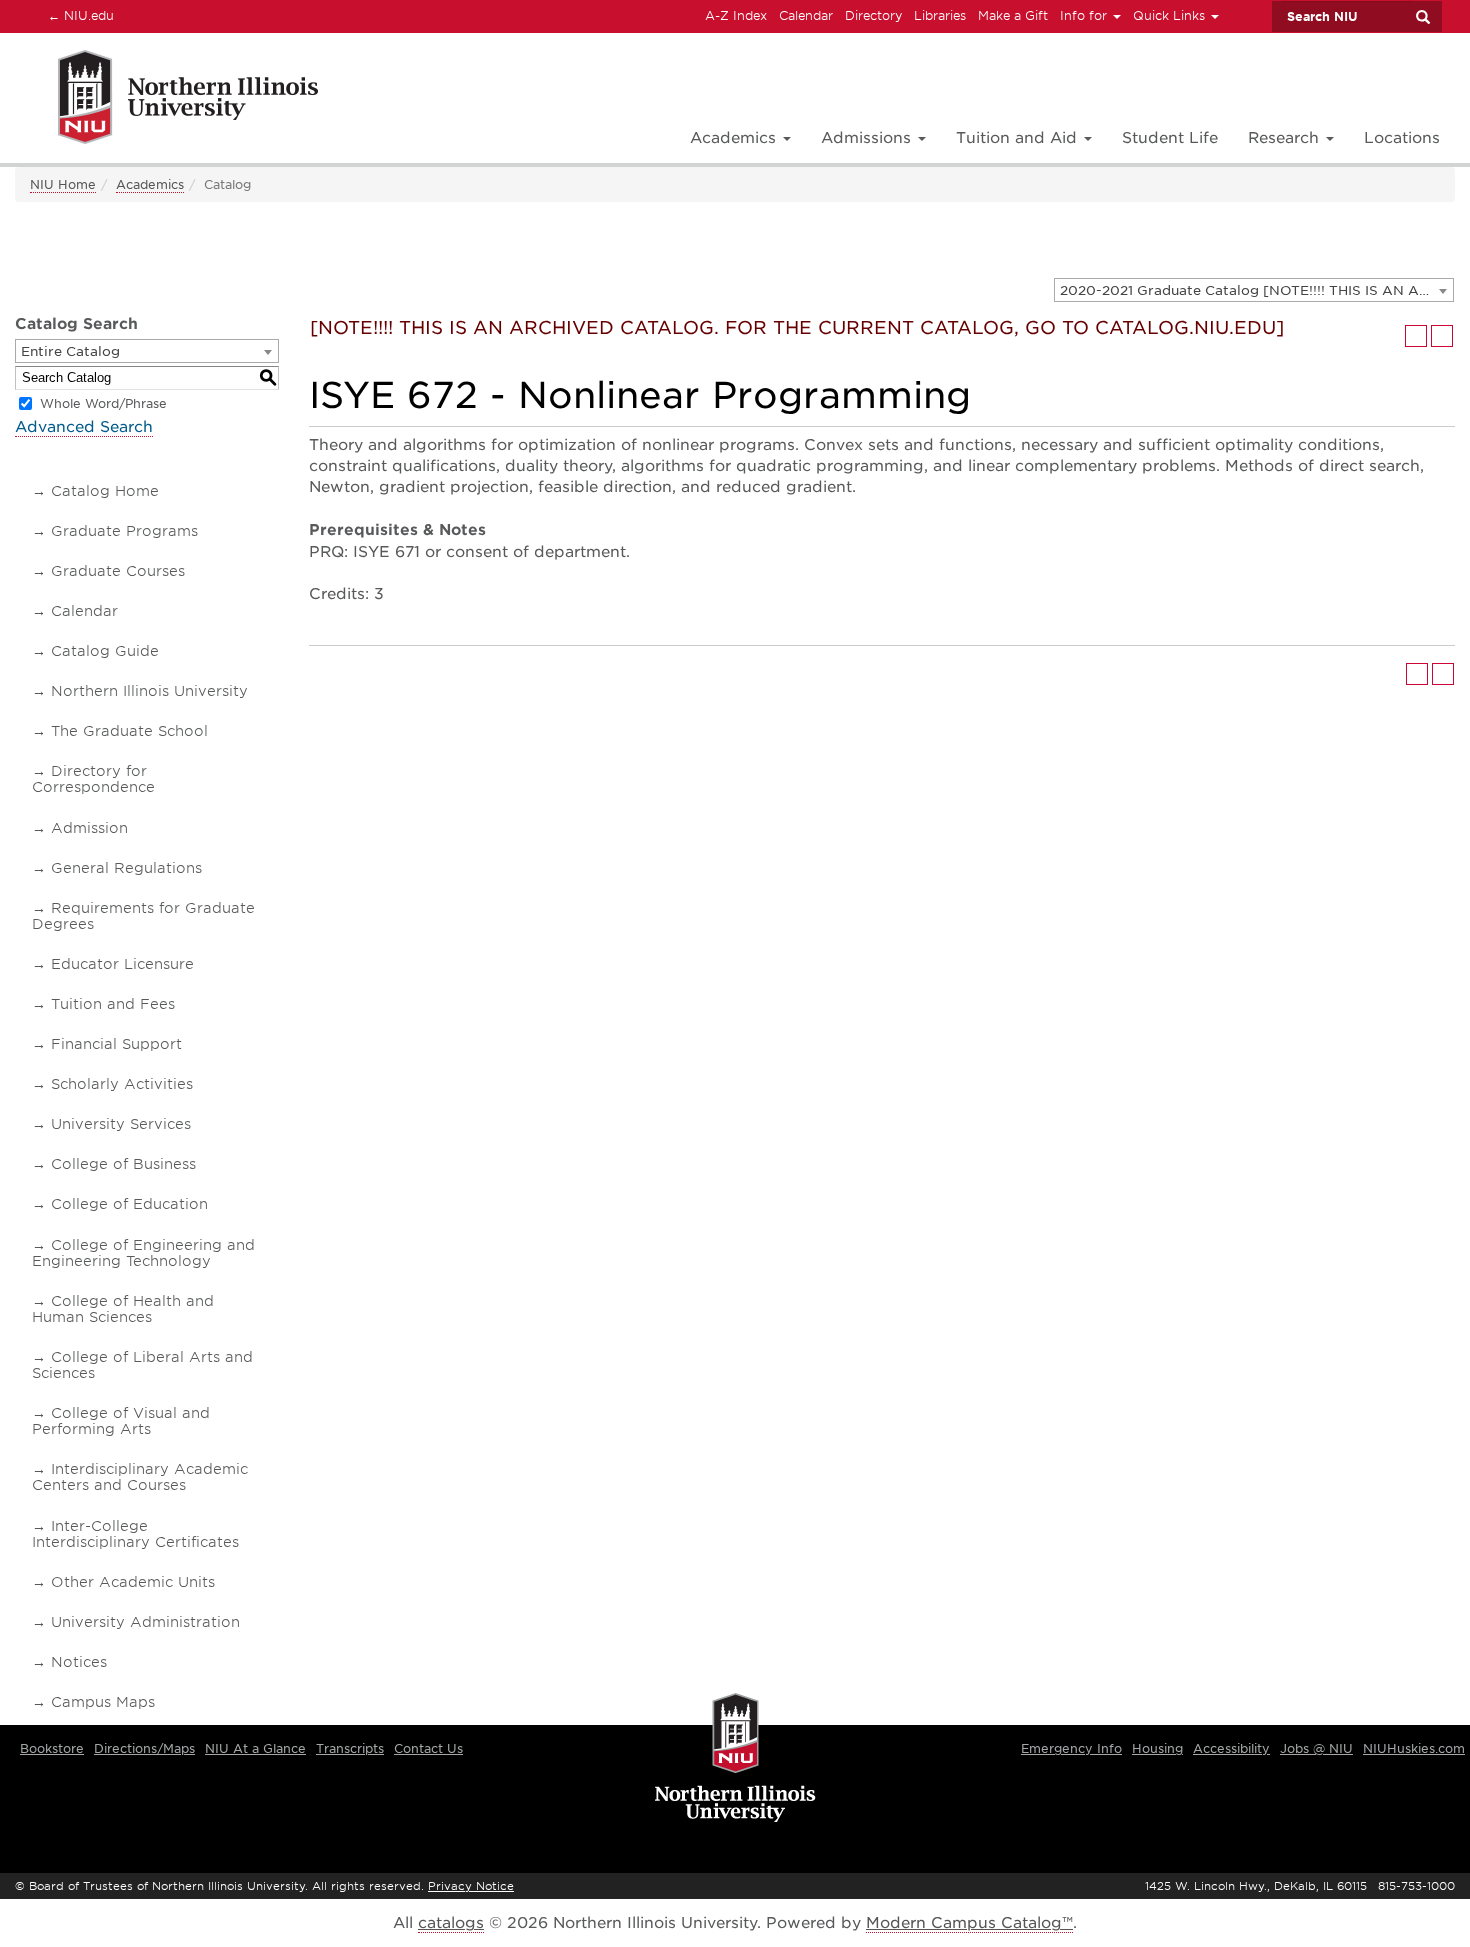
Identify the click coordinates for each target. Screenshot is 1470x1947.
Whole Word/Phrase (103, 403)
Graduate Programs (124, 531)
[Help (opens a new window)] (1442, 336)
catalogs (451, 1923)
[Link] (166, 100)
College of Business (123, 1164)
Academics (150, 184)
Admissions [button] (868, 138)
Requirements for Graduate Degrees (143, 916)
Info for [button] (1085, 15)
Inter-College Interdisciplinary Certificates (135, 1534)
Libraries (940, 15)
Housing (1157, 1748)
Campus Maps (103, 1702)
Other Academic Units (133, 1582)
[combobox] (1254, 290)
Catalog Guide (105, 651)
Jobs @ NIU (1316, 1748)
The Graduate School (129, 731)
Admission (89, 828)
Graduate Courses (118, 571)
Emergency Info (1071, 1748)
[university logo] (735, 1759)
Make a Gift (1013, 15)
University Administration (145, 1622)
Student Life (1170, 138)
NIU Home (63, 184)
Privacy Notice (471, 1886)
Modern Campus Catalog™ (969, 1923)
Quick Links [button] (1171, 15)
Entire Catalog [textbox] (70, 351)
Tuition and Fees (113, 1004)
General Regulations (126, 868)
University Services (121, 1124)
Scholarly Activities (122, 1084)
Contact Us (428, 1748)
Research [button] (1286, 138)
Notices (79, 1662)
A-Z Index (736, 15)
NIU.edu (78, 15)
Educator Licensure (122, 964)
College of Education (129, 1204)
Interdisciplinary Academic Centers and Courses (140, 1477)
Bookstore (52, 1748)
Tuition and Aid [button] (1019, 138)
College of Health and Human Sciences (123, 1309)
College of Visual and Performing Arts (121, 1421)
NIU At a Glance (255, 1748)
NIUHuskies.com (1414, 1748)
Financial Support (116, 1044)
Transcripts (350, 1748)
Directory (873, 15)
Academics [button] (735, 138)
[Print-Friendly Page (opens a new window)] (1416, 336)
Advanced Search (84, 427)
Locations (1402, 138)
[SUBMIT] (1422, 17)
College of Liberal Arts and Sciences (142, 1365)
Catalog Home (105, 491)
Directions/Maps (144, 1748)
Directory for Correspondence (93, 779)
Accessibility (1231, 1748)
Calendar (806, 15)
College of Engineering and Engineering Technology (143, 1253)
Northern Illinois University (149, 691)
